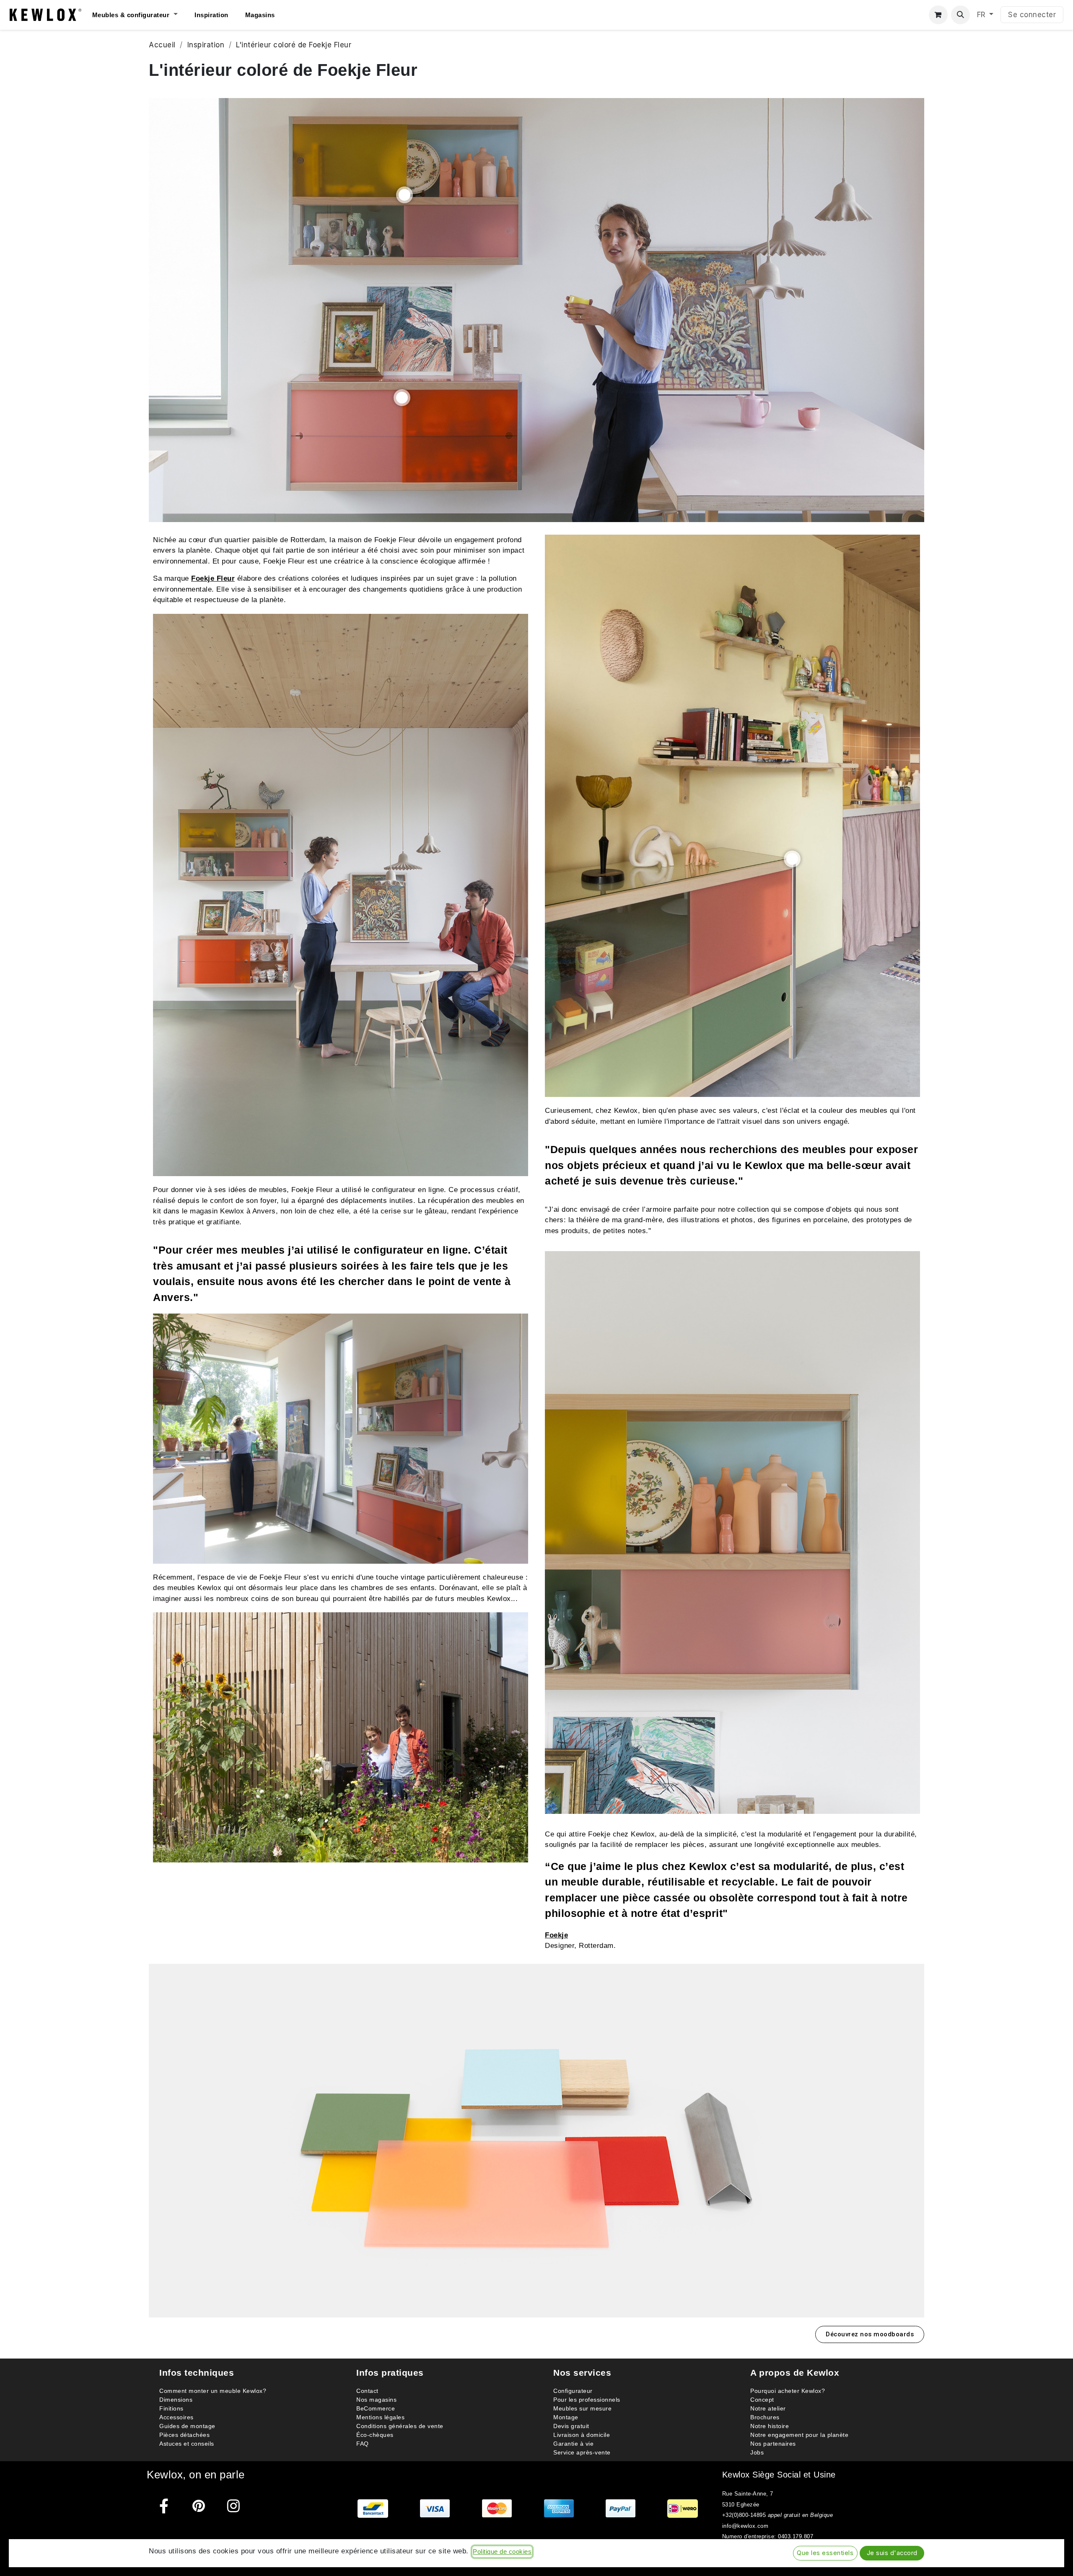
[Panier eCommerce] (938, 15)
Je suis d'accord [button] (892, 2553)
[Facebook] (164, 2506)
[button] (960, 15)
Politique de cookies (502, 2552)
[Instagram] (234, 2506)
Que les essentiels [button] (825, 2553)
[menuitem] (143, 15)
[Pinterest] (199, 2506)
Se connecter (1032, 15)
